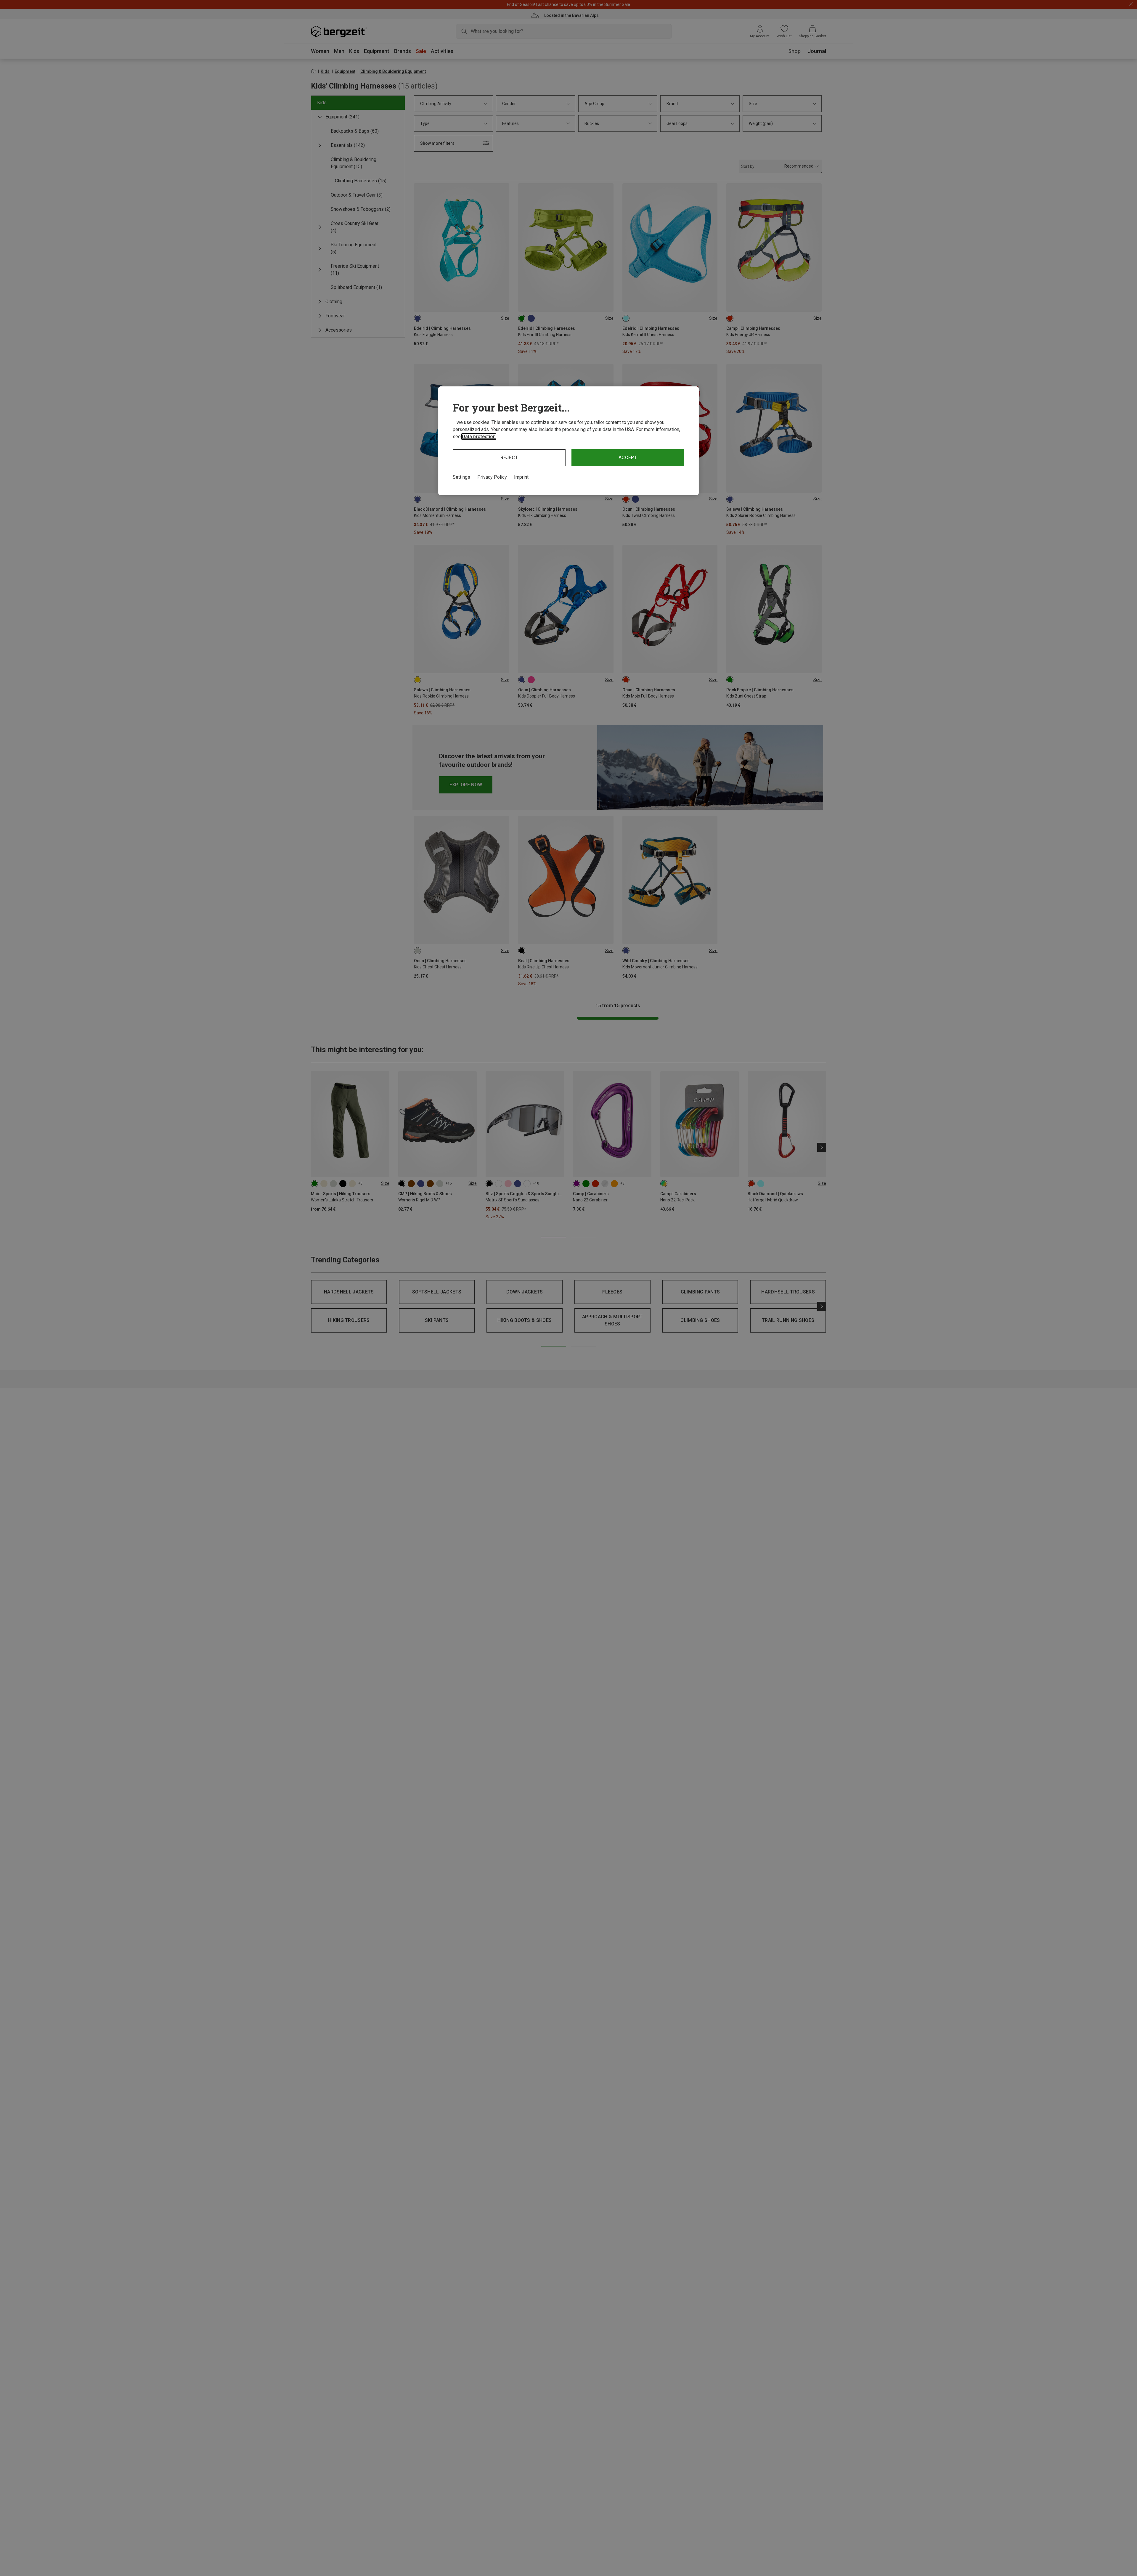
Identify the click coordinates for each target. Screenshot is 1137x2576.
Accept (628, 458)
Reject (509, 458)
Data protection (479, 437)
